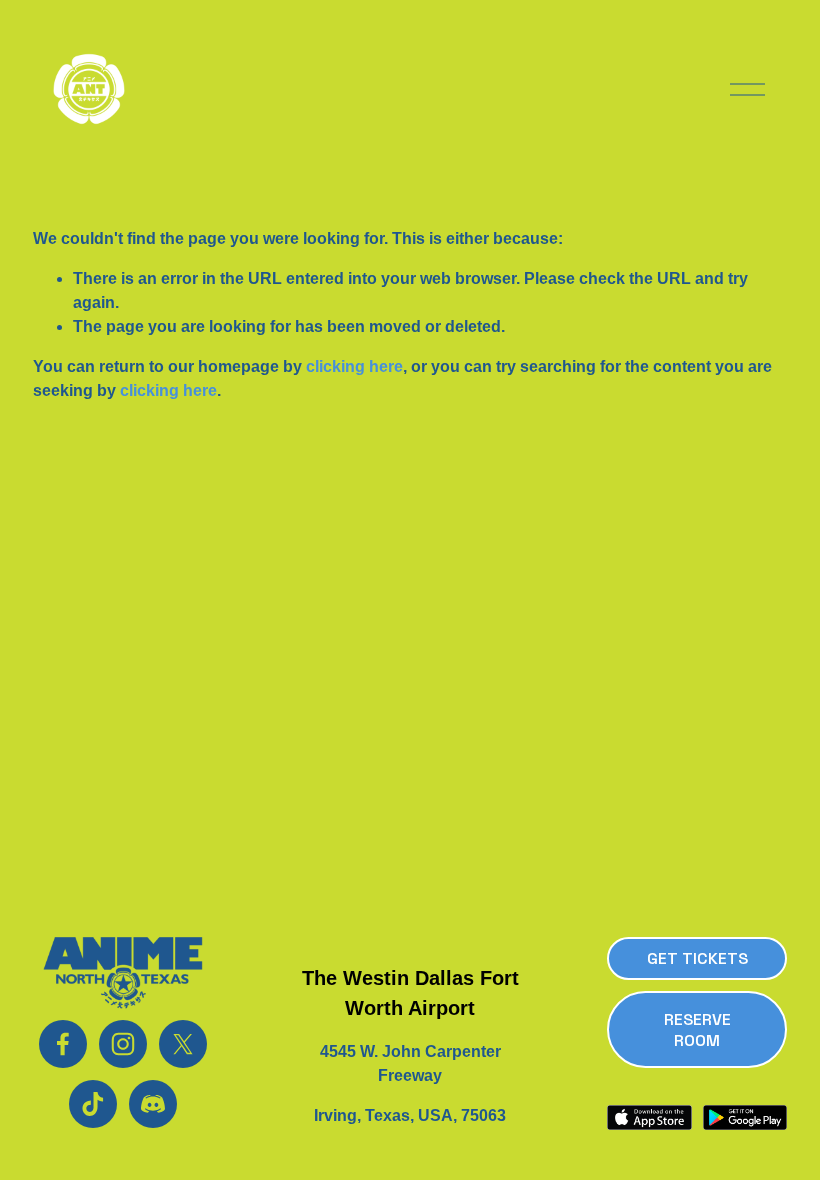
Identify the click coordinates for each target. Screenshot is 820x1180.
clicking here (354, 366)
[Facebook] (63, 1044)
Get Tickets (697, 958)
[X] (183, 1044)
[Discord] (153, 1104)
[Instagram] (123, 1044)
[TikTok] (93, 1104)
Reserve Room (697, 1030)
